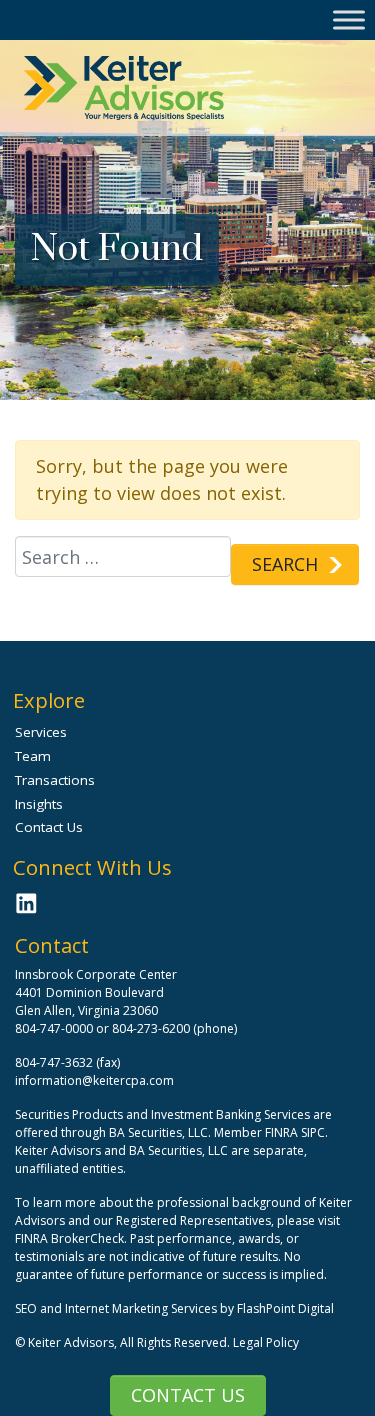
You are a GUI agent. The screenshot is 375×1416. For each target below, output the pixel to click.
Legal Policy (266, 1342)
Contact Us (188, 1395)
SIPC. (314, 1132)
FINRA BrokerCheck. (71, 1238)
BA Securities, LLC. (160, 1132)
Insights (39, 804)
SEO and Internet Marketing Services (117, 1308)
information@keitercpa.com (94, 1080)
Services (41, 732)
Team (33, 756)
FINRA (281, 1132)
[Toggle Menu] (349, 19)
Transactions (55, 780)
